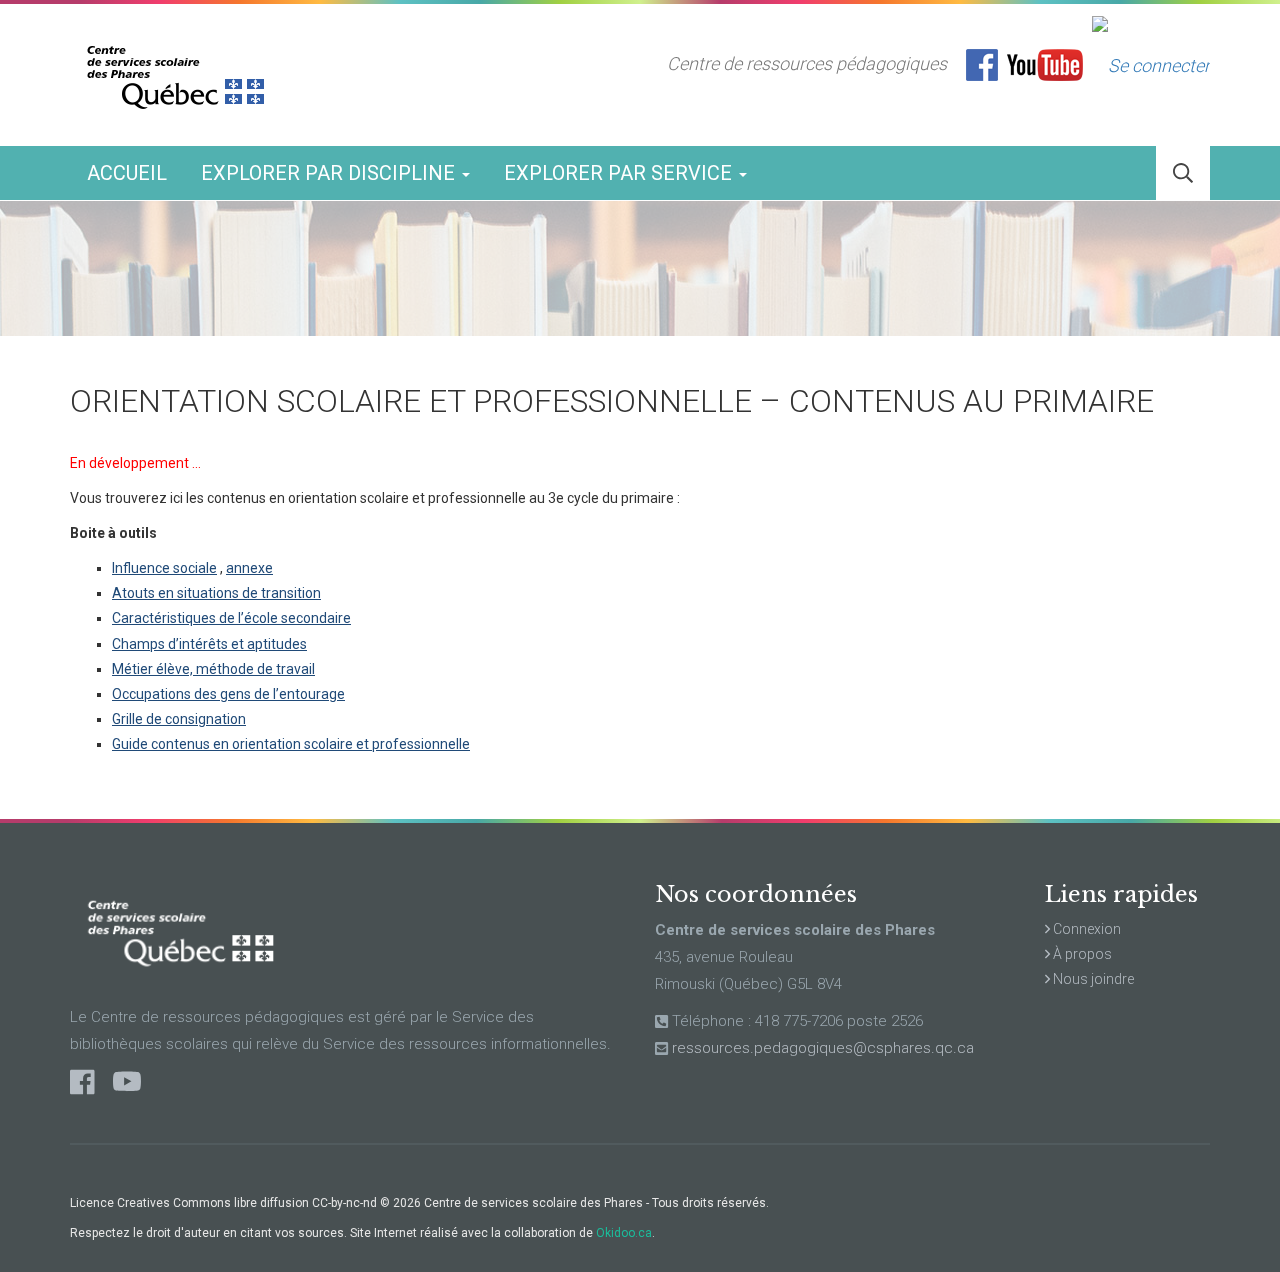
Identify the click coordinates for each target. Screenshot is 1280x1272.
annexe (249, 568)
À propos (1081, 954)
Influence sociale (164, 568)
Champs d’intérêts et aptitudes (209, 644)
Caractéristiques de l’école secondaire (231, 618)
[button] (1183, 173)
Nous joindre (1092, 979)
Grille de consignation (179, 719)
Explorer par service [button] (620, 173)
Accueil (127, 173)
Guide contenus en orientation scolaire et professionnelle (291, 744)
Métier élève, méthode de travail (213, 669)
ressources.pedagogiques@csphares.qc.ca (823, 1048)
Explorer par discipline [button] (330, 173)
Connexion (1085, 929)
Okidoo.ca (624, 1233)
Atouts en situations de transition (216, 593)
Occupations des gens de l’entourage (228, 694)
